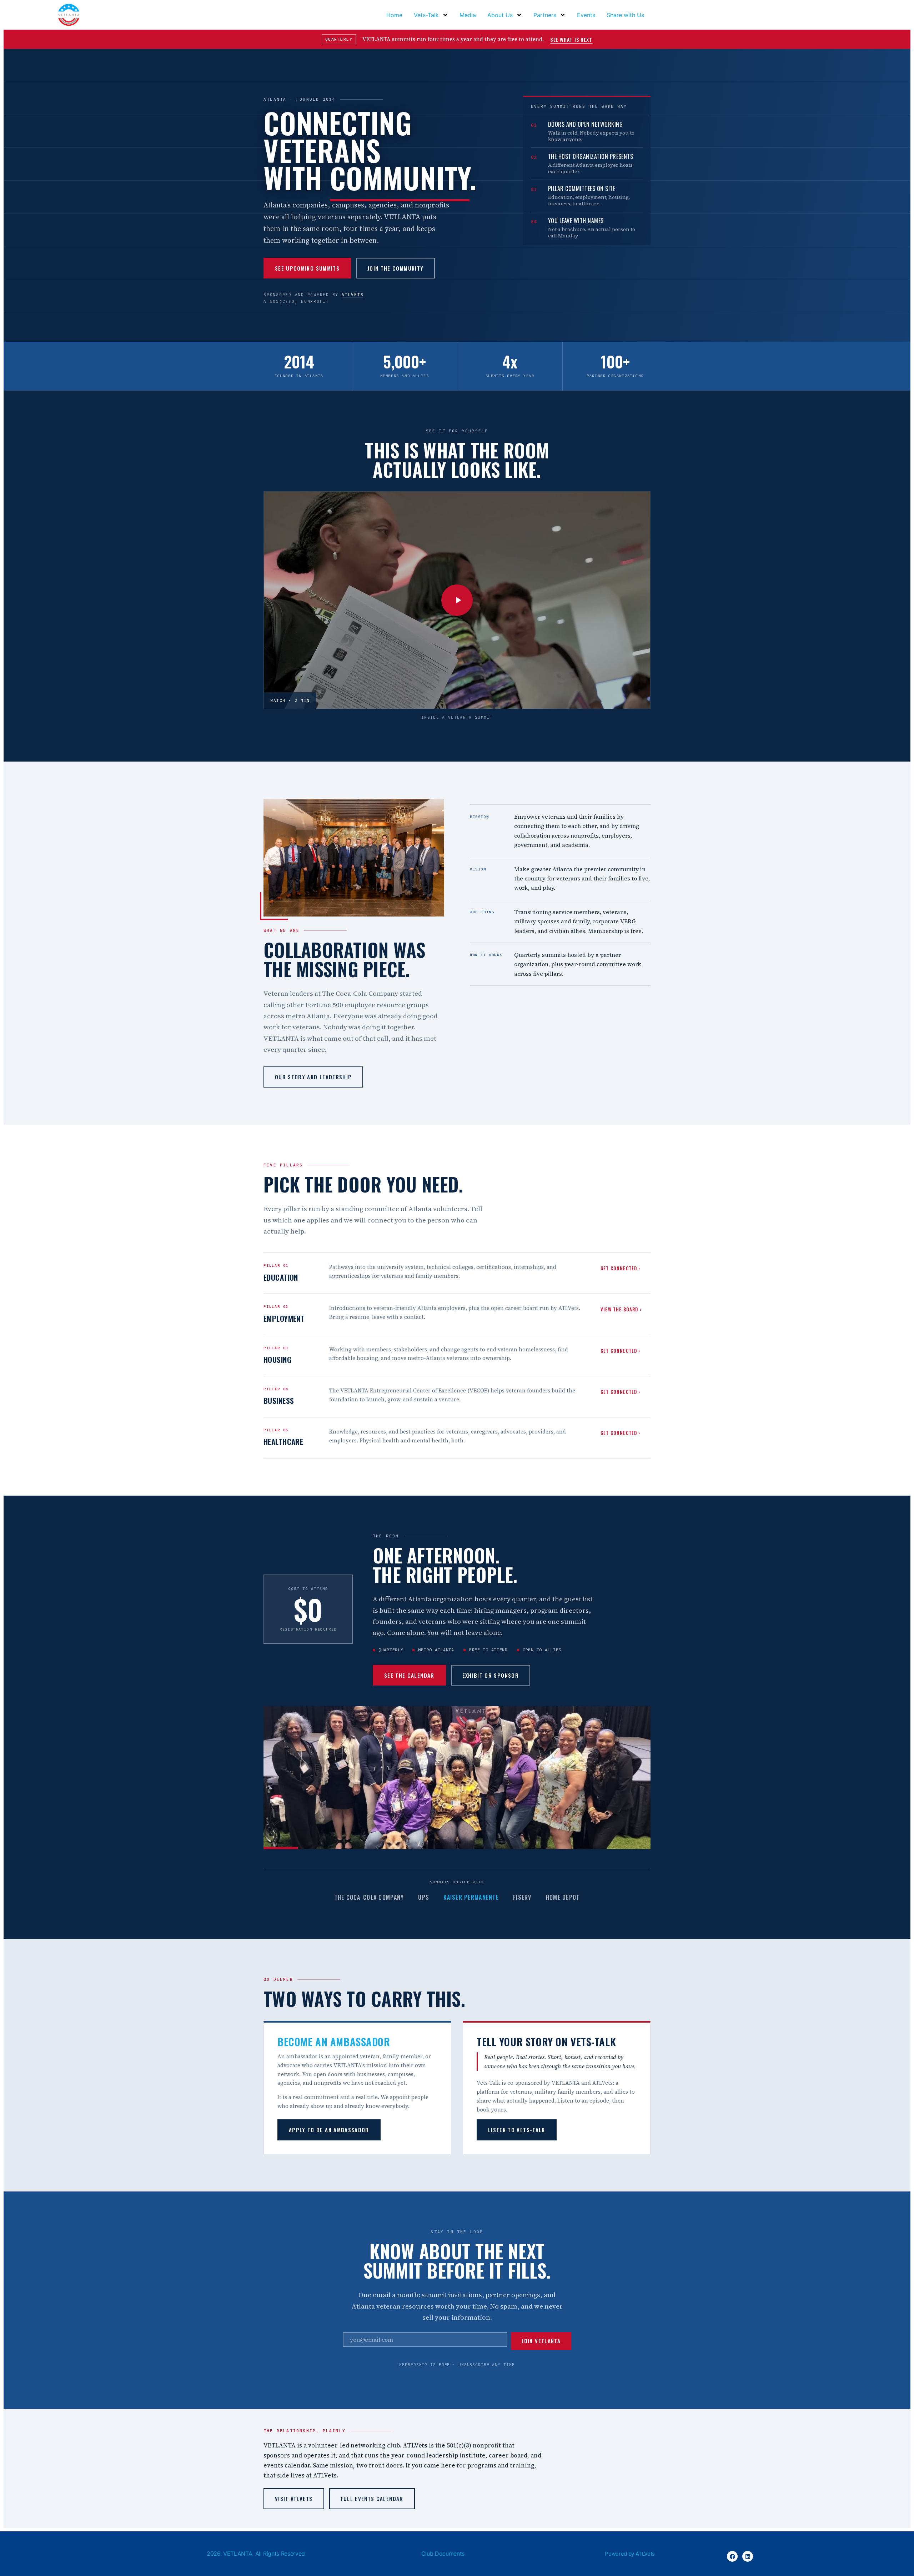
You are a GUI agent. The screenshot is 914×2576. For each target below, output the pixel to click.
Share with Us (625, 15)
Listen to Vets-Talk (517, 2130)
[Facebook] (732, 2556)
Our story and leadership (313, 1077)
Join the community (395, 268)
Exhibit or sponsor (491, 1675)
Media (468, 15)
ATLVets (353, 295)
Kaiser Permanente (471, 1897)
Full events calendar (372, 2499)
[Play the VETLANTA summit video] (457, 600)
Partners (545, 15)
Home (394, 15)
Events (586, 15)
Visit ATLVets (294, 2499)
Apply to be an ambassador (329, 2130)
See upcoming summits (307, 268)
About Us (500, 15)
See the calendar (409, 1675)
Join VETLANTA (541, 2341)
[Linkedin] (748, 2556)
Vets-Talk (426, 15)
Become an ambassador (334, 2041)
